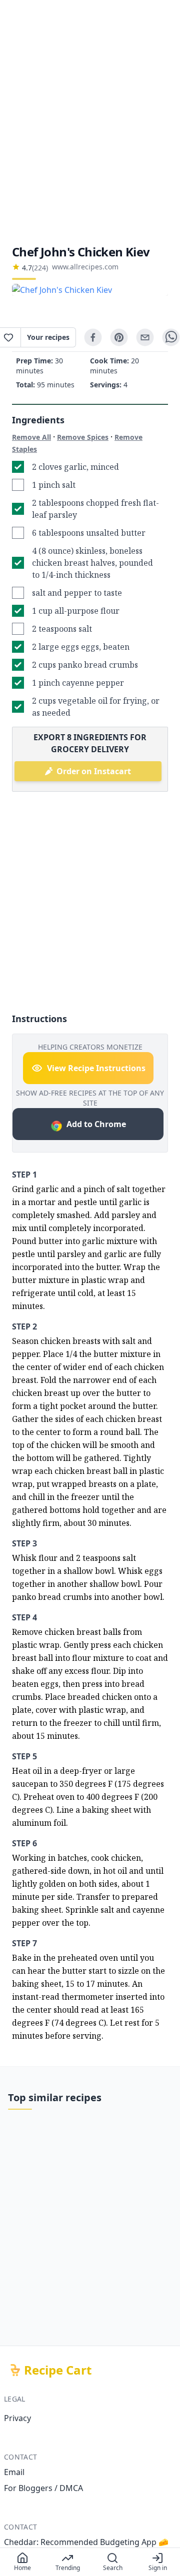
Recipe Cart (58, 2370)
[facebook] (93, 337)
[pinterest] (119, 337)
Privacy (17, 2418)
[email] (145, 337)
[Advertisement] (90, 122)
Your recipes (48, 337)
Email (14, 2472)
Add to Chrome (96, 1124)
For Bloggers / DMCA (43, 2488)
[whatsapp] (171, 337)
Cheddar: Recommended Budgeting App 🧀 (86, 2542)
